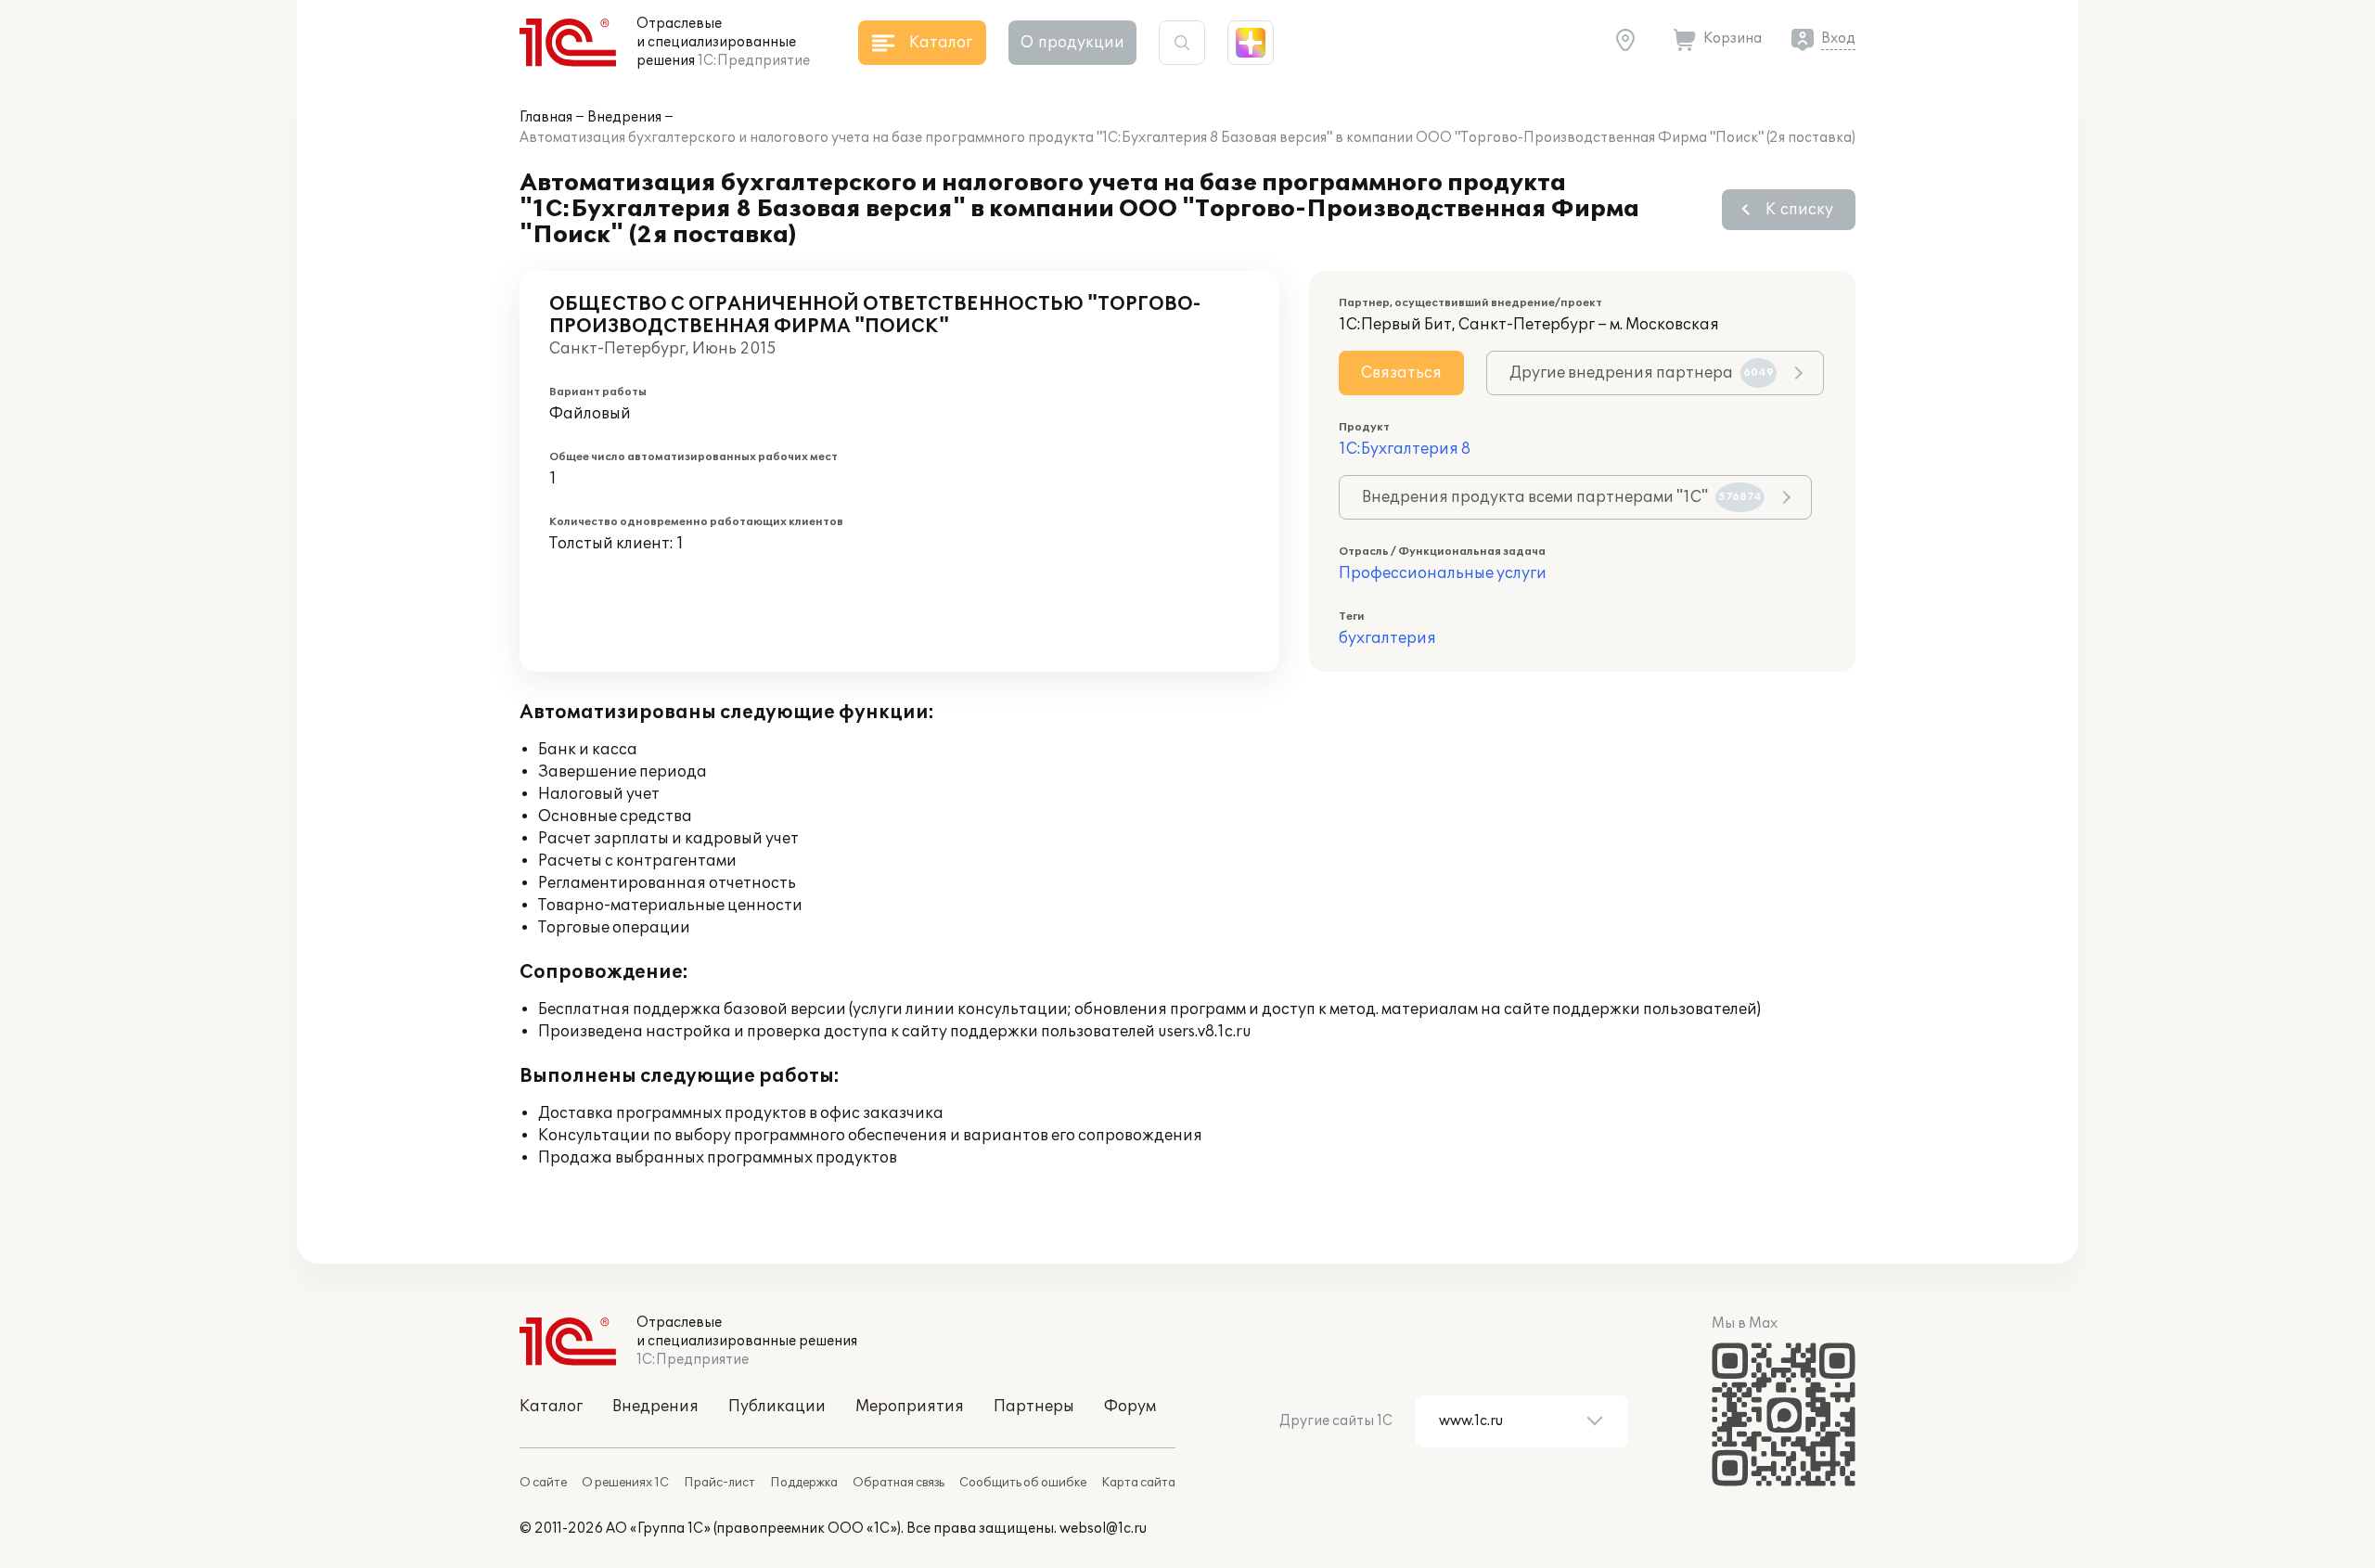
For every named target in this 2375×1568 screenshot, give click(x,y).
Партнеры (1034, 1407)
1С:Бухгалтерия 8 (1405, 449)
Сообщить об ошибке (1023, 1483)
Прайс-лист (719, 1483)
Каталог (551, 1407)
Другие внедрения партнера (1642, 373)
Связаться (1401, 373)
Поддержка (804, 1483)
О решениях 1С (625, 1483)
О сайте (543, 1483)
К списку (1799, 210)
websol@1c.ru (1103, 1529)
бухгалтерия (1387, 638)
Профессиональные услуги (1443, 573)
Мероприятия (910, 1407)
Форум (1130, 1407)
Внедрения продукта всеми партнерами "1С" (1562, 497)
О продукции (1072, 43)
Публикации (777, 1407)
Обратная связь (899, 1483)
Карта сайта (1138, 1483)
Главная (546, 117)
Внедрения (624, 117)
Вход (1838, 39)
